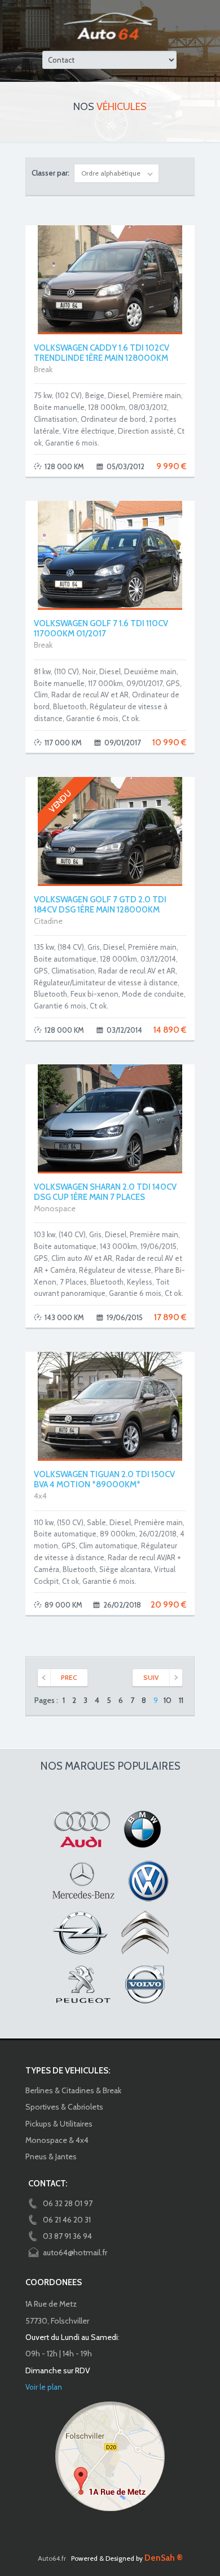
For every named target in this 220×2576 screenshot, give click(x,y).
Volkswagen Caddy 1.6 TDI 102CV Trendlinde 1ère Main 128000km (102, 353)
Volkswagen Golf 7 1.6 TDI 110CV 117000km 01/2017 (101, 628)
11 (181, 1700)
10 (168, 1700)
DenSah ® (164, 2558)
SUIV (151, 1677)
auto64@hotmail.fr (75, 2252)
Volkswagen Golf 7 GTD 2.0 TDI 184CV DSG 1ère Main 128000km (100, 905)
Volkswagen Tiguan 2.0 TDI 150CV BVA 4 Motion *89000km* (104, 1479)
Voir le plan (44, 2387)
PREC (69, 1677)
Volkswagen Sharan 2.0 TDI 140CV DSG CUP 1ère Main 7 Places (105, 1192)
